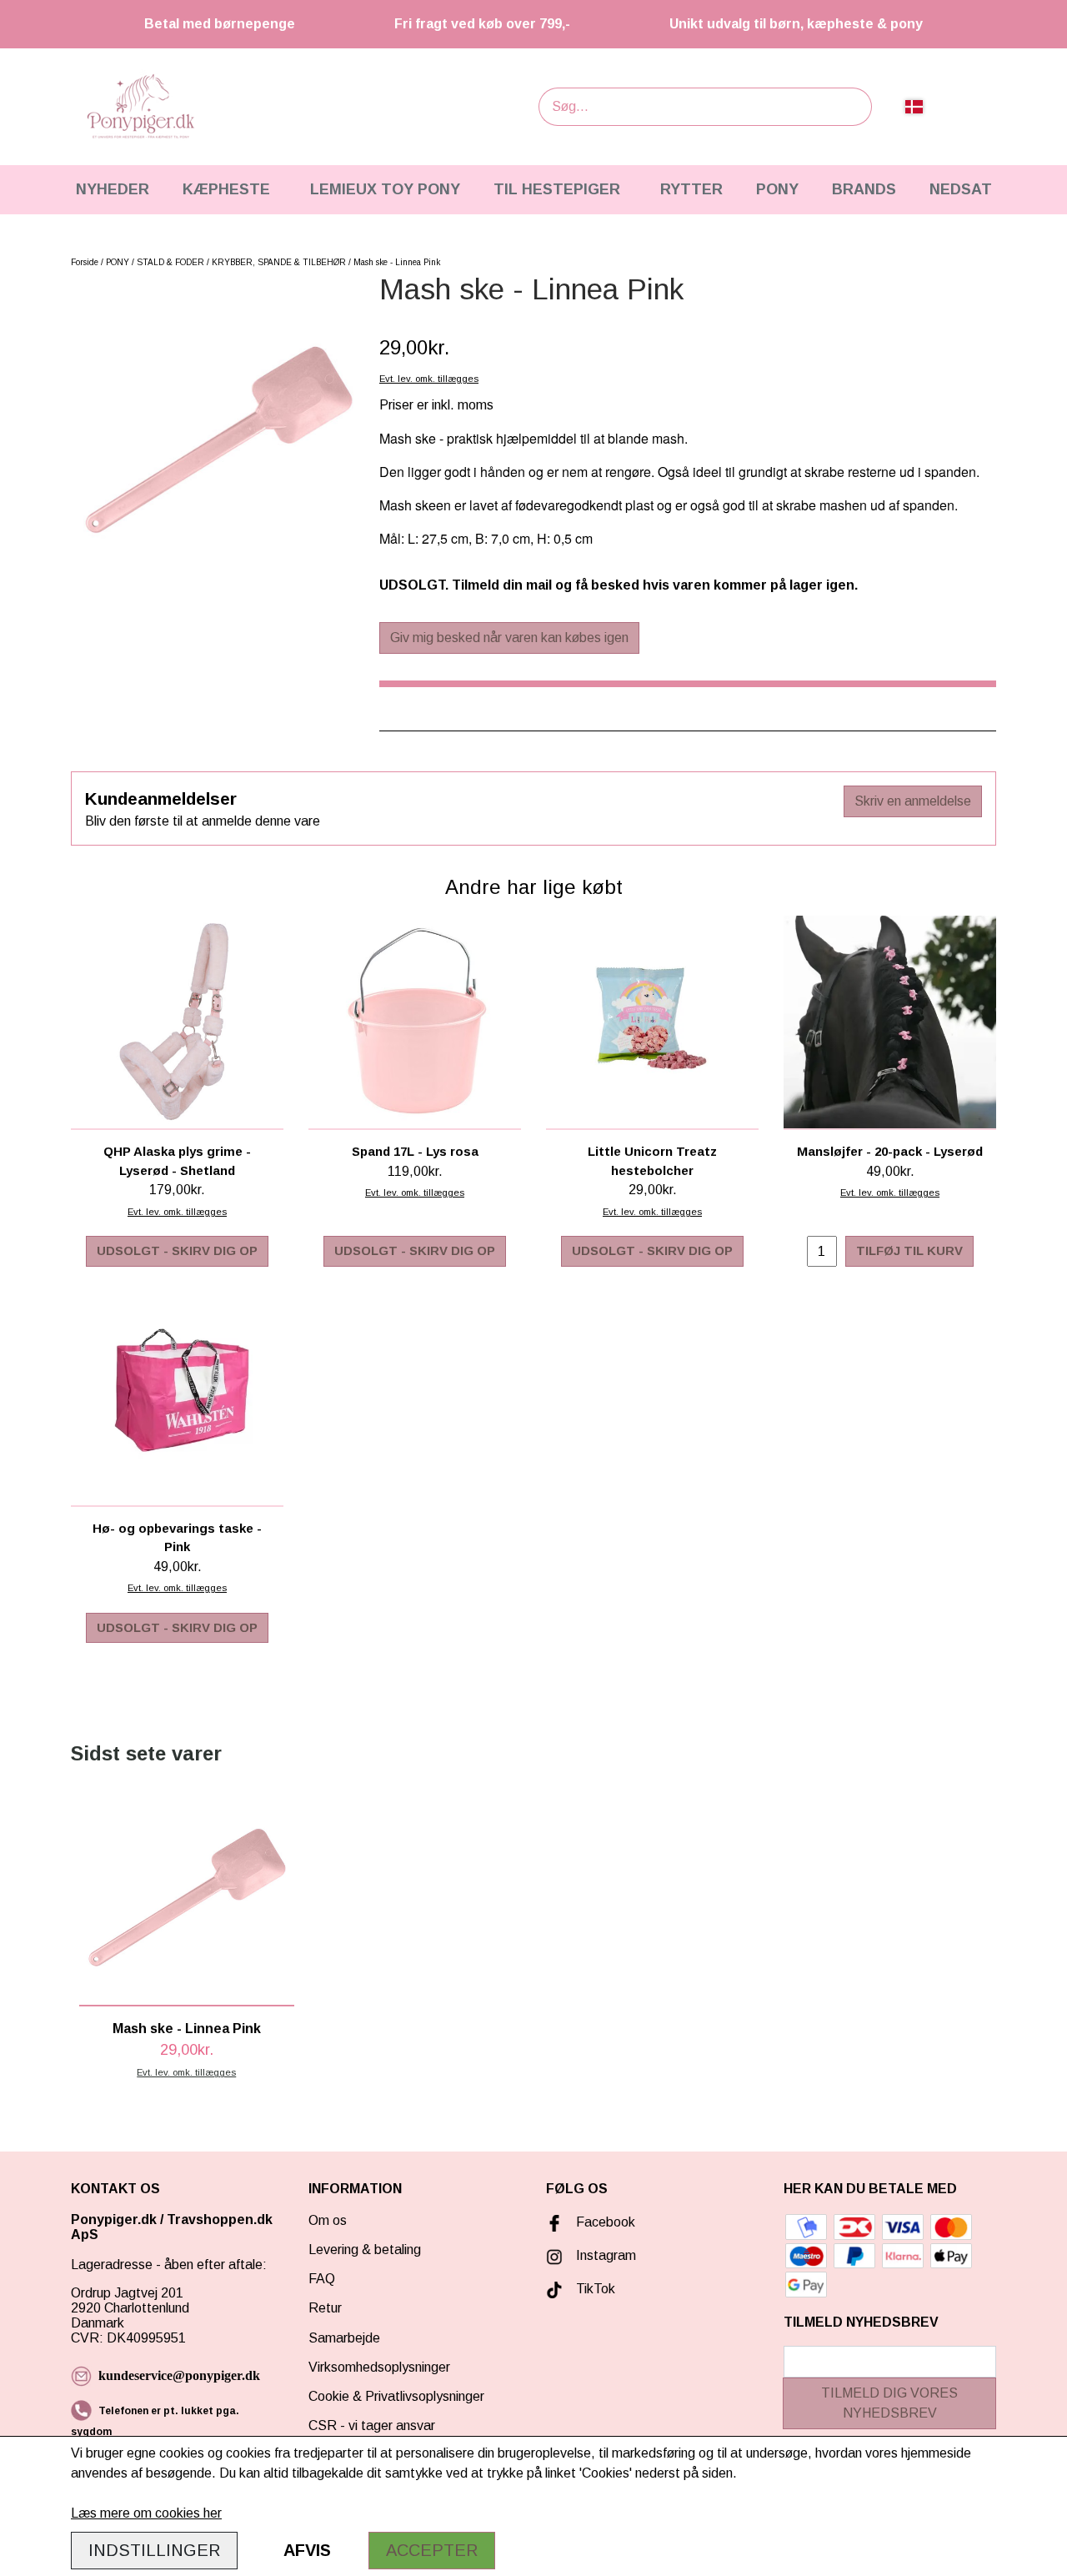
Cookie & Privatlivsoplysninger (396, 2396)
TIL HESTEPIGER (557, 189)
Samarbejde (344, 2338)
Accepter (432, 2550)
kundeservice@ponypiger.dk (179, 2375)
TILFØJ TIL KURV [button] (909, 1250)
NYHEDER (113, 189)
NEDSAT (961, 189)
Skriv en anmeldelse (913, 801)
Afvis (307, 2550)
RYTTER (691, 189)
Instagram (606, 2255)
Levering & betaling (365, 2250)
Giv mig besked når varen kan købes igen (509, 638)
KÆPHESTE (226, 189)
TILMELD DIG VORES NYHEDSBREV (889, 2403)
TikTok (596, 2289)
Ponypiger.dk (114, 2219)
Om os (328, 2220)
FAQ (322, 2279)
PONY (777, 189)
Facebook (606, 2222)
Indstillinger (154, 2550)
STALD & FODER (170, 262)
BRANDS (864, 189)
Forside (85, 262)
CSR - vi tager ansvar (372, 2425)
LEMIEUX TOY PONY (385, 189)
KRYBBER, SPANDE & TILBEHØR (279, 262)
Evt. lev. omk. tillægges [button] (429, 379)
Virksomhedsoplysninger (379, 2367)
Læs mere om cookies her (146, 2513)
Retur (325, 2308)
